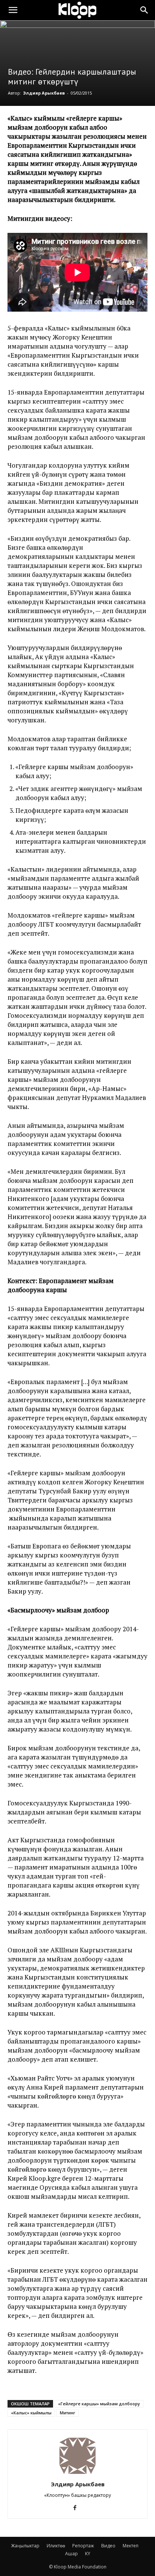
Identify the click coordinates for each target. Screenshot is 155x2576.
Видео (108, 2546)
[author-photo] (77, 2474)
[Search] (144, 10)
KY (88, 2554)
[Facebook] (78, 2508)
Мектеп (131, 2546)
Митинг (68, 2413)
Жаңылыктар (25, 2546)
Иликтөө (56, 2546)
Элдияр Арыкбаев (44, 93)
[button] (13, 10)
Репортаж (83, 2546)
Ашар (71, 2554)
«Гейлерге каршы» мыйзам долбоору (99, 2404)
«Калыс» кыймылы (31, 2413)
